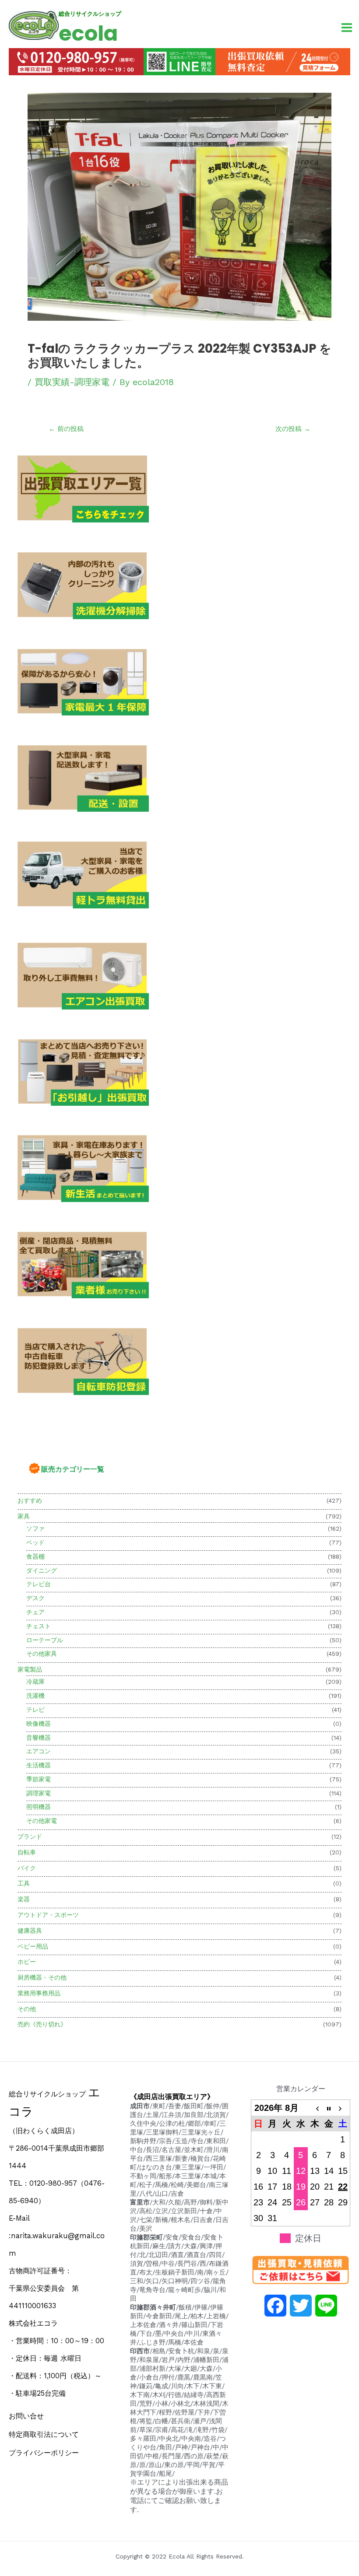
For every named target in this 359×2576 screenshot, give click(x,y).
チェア (35, 1612)
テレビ (35, 1710)
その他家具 (42, 1654)
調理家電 (39, 1793)
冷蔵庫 (35, 1682)
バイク (27, 1868)
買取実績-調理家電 (72, 382)
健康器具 (30, 1931)
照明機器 (39, 1807)
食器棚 (35, 1556)
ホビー (27, 1962)
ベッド (35, 1542)
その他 (27, 2009)
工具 (24, 1883)
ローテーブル (45, 1640)
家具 (24, 1516)
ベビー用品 (33, 1946)
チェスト (39, 1626)
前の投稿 (66, 429)
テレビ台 (39, 1584)
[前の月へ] (315, 2108)
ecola (88, 33)
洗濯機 (35, 1696)
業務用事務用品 (39, 1993)
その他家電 (42, 1821)
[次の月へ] (343, 2108)
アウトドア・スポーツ (48, 1915)
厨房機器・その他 (42, 1977)
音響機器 (39, 1738)
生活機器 (39, 1765)
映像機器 (39, 1724)
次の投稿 (293, 429)
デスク (35, 1598)
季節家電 (39, 1779)
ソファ (35, 1528)
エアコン (39, 1751)
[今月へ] (329, 2108)
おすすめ (30, 1500)
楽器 (24, 1899)
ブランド (30, 1836)
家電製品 (30, 1669)
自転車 (27, 1852)
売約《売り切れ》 (42, 2024)
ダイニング (42, 1570)
